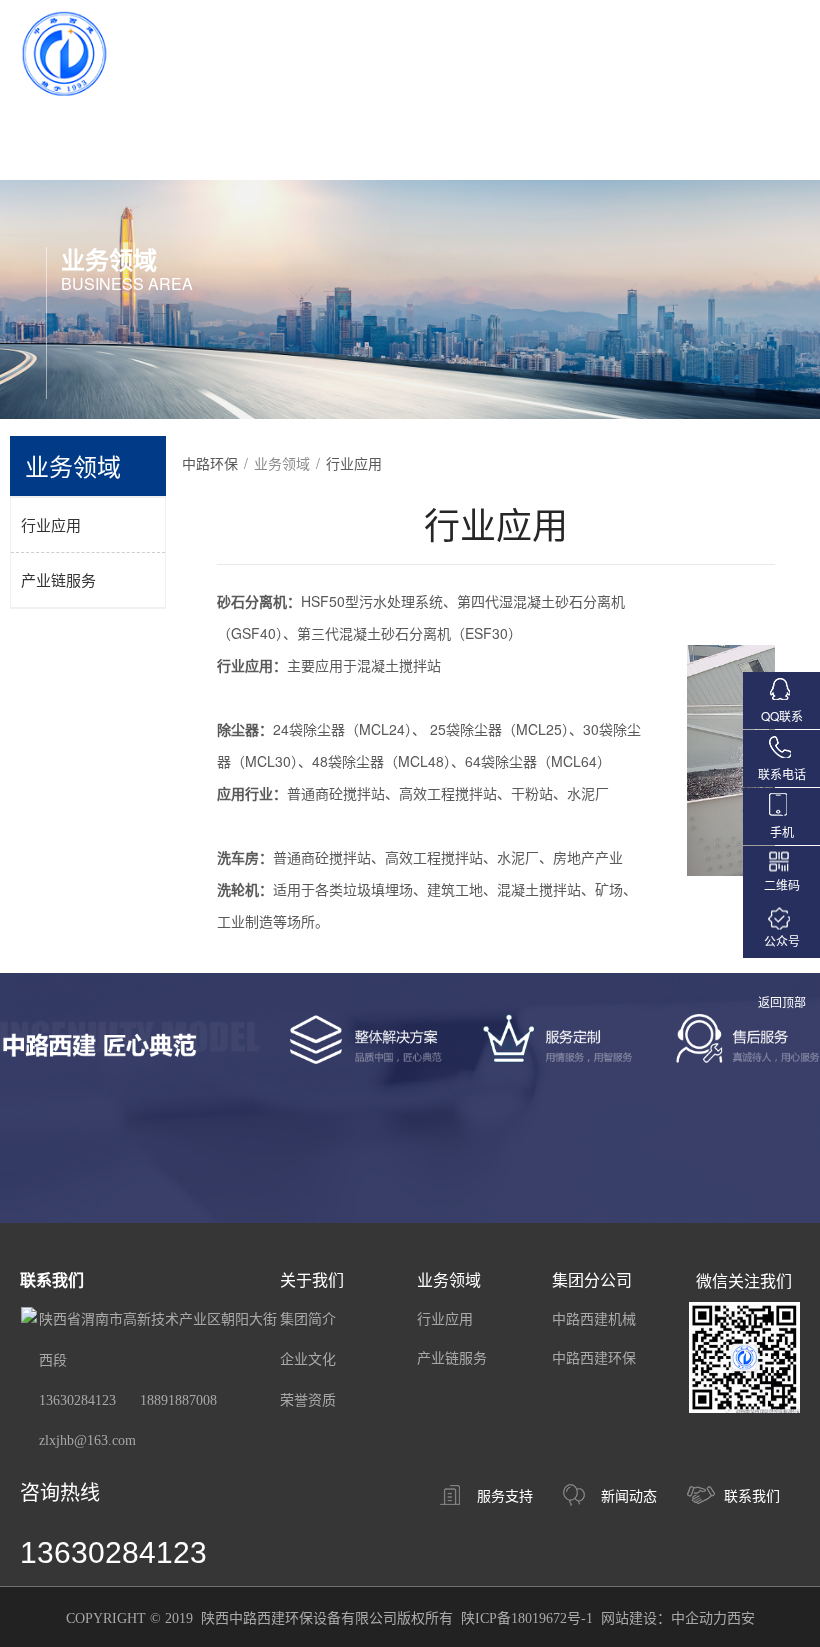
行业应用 (51, 524)
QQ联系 (782, 715)
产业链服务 (58, 579)
